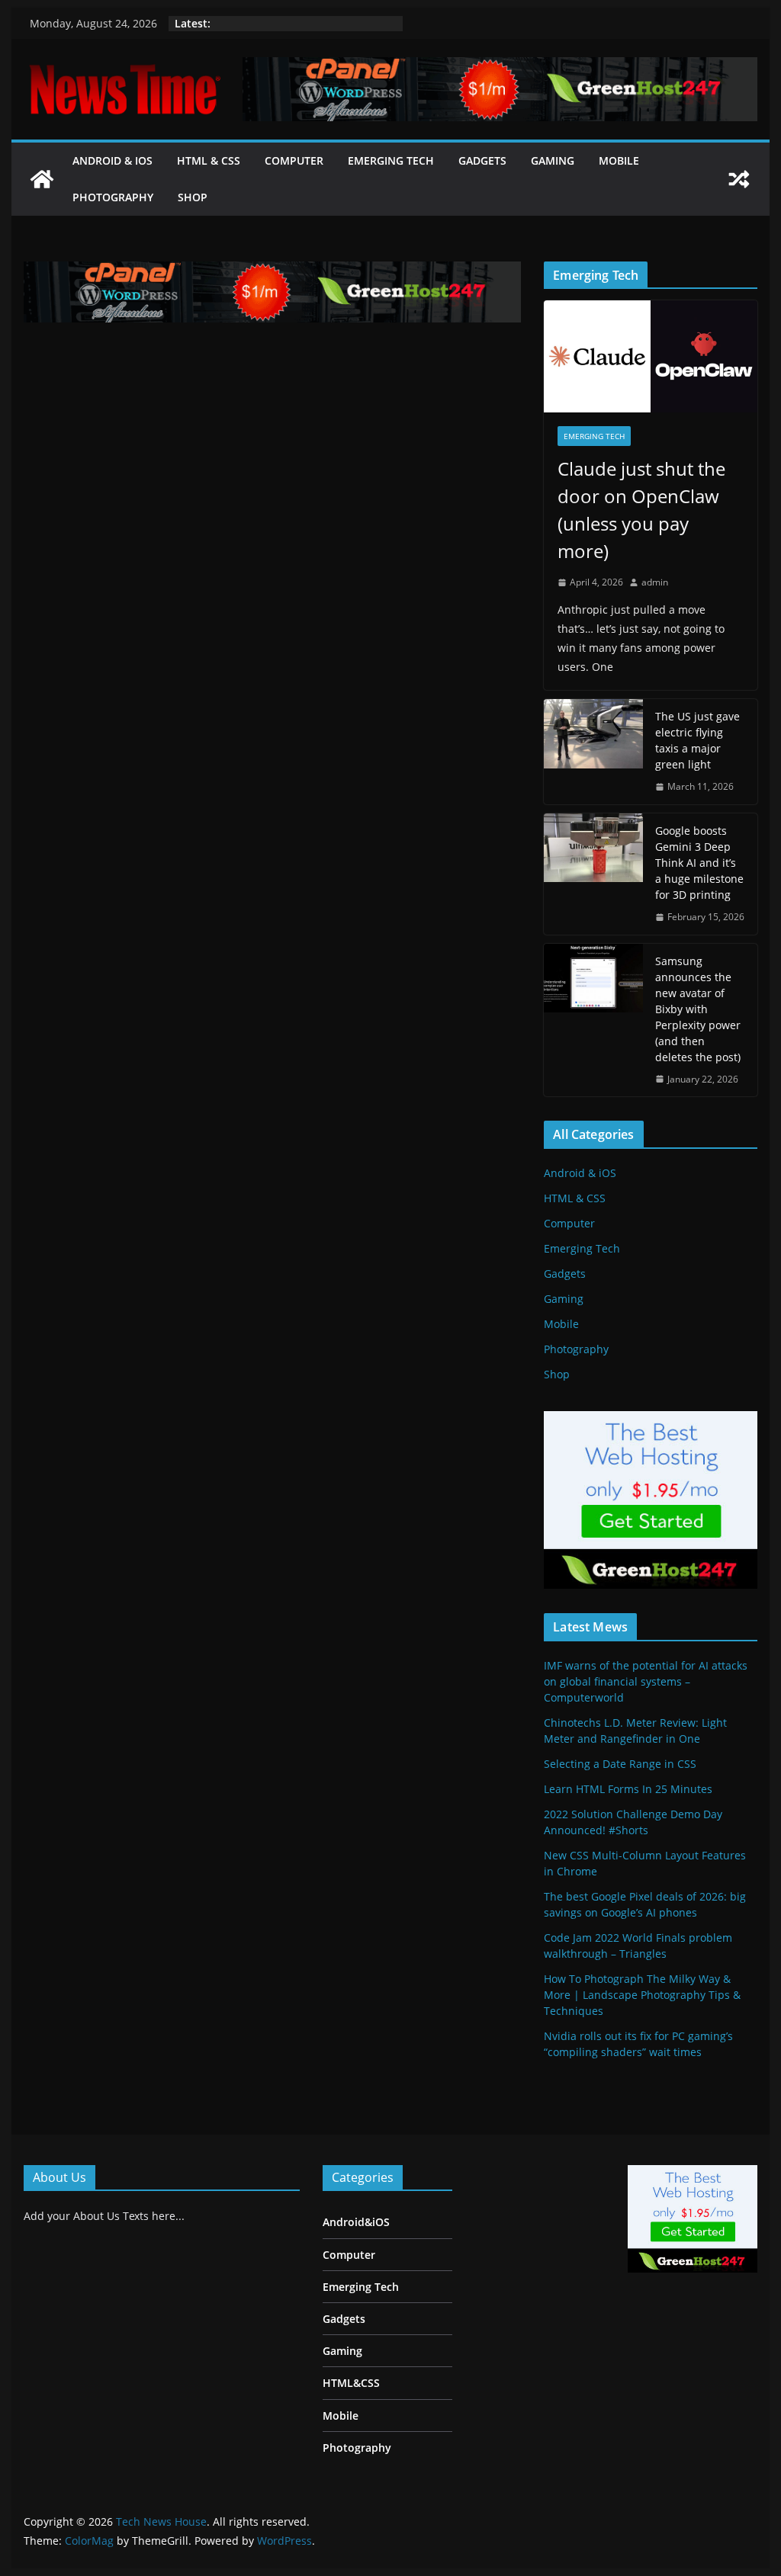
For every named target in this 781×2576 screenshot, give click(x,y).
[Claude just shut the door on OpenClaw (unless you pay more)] (650, 356)
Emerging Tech (391, 160)
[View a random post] (739, 179)
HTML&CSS (351, 2383)
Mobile (619, 160)
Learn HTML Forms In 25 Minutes (628, 1789)
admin (655, 582)
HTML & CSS (209, 160)
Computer (294, 160)
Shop (193, 197)
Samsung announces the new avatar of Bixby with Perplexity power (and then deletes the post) (698, 1009)
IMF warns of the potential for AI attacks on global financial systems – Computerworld (646, 1681)
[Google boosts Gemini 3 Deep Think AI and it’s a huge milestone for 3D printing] (593, 874)
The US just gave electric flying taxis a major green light (697, 740)
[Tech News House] (42, 179)
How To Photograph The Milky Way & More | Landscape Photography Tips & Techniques (642, 1995)
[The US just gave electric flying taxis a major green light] (593, 752)
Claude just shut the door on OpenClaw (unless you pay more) (641, 510)
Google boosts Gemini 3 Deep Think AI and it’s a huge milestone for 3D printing (699, 863)
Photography (113, 197)
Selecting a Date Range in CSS (620, 1764)
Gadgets (482, 160)
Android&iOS (356, 2222)
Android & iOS (112, 160)
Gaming (553, 160)
